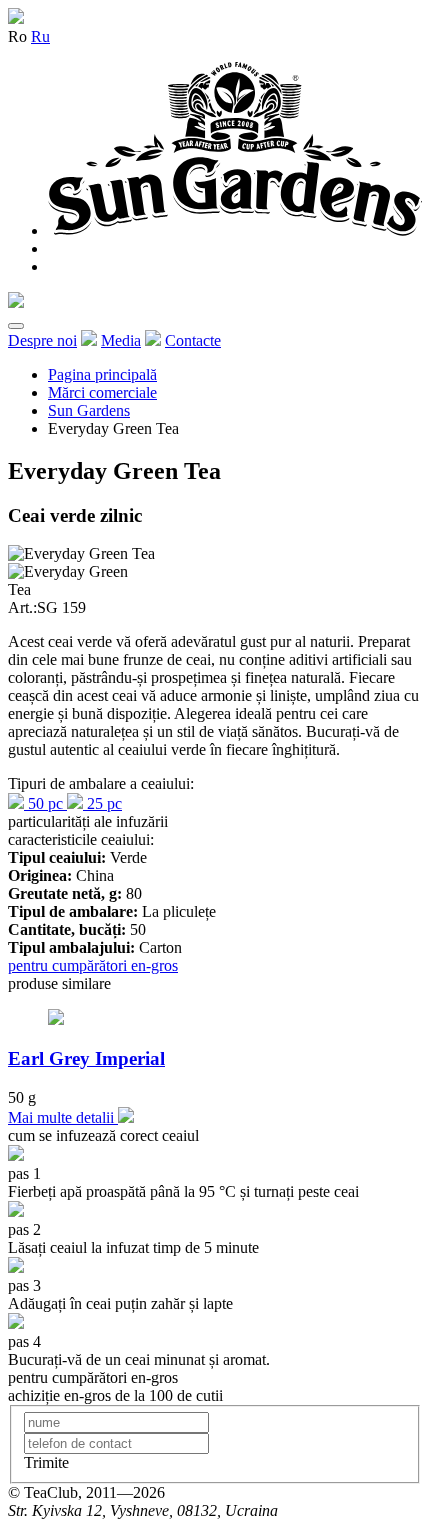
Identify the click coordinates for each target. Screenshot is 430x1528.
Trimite (46, 1462)
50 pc (45, 803)
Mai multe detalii (63, 1117)
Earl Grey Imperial (86, 1058)
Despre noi (42, 340)
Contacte (193, 340)
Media (121, 340)
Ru (40, 36)
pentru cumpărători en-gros (93, 965)
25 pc (102, 803)
